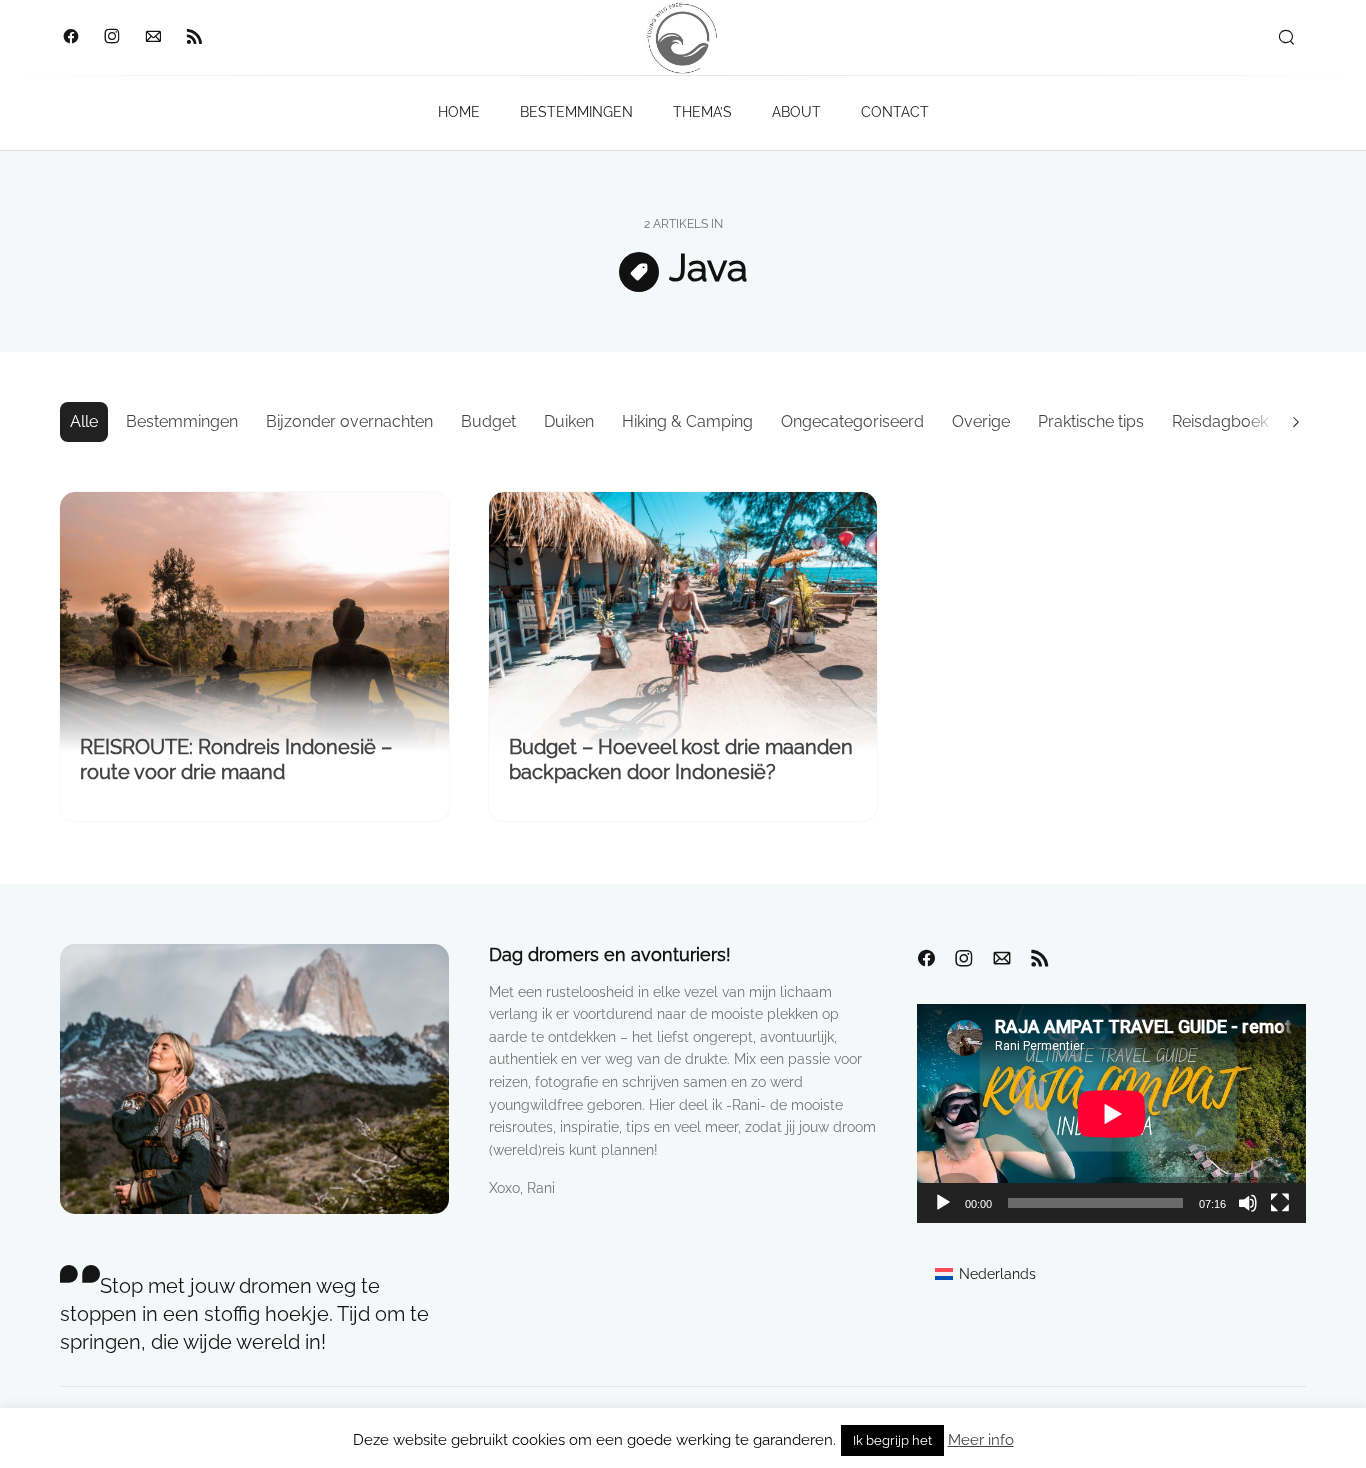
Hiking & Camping (687, 421)
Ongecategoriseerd (852, 421)
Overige (981, 421)
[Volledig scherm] (1280, 1203)
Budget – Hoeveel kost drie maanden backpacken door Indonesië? (681, 759)
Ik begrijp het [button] (892, 1440)
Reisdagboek (1220, 421)
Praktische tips (1091, 421)
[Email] (152, 38)
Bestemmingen (182, 421)
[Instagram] (111, 38)
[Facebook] (70, 38)
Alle (84, 421)
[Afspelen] (943, 1203)
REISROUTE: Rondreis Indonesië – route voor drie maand (236, 759)
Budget (488, 421)
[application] (1111, 1113)
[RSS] (193, 38)
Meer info (981, 1440)
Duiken (569, 421)
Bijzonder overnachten (349, 421)
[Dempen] (1248, 1203)
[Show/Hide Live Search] (1286, 38)
